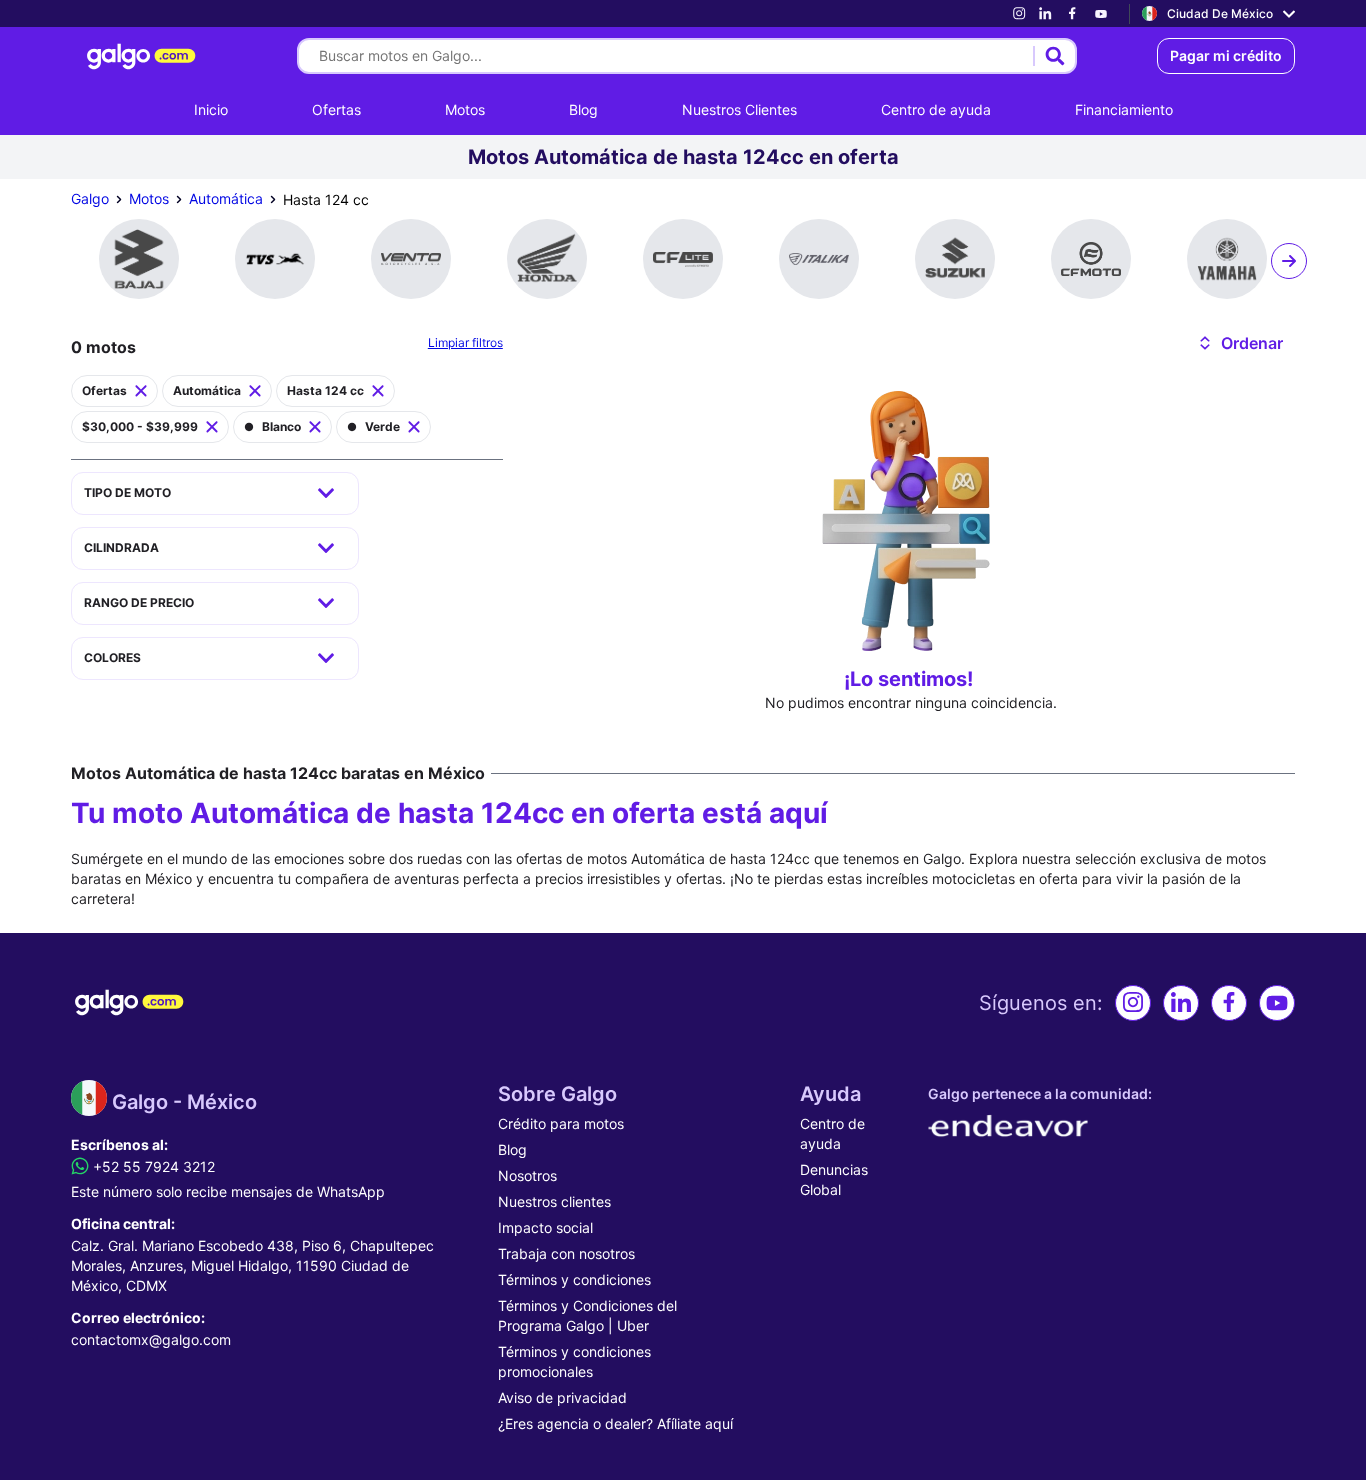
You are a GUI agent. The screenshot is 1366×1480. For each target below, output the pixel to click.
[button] (1239, 343)
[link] (1019, 13)
